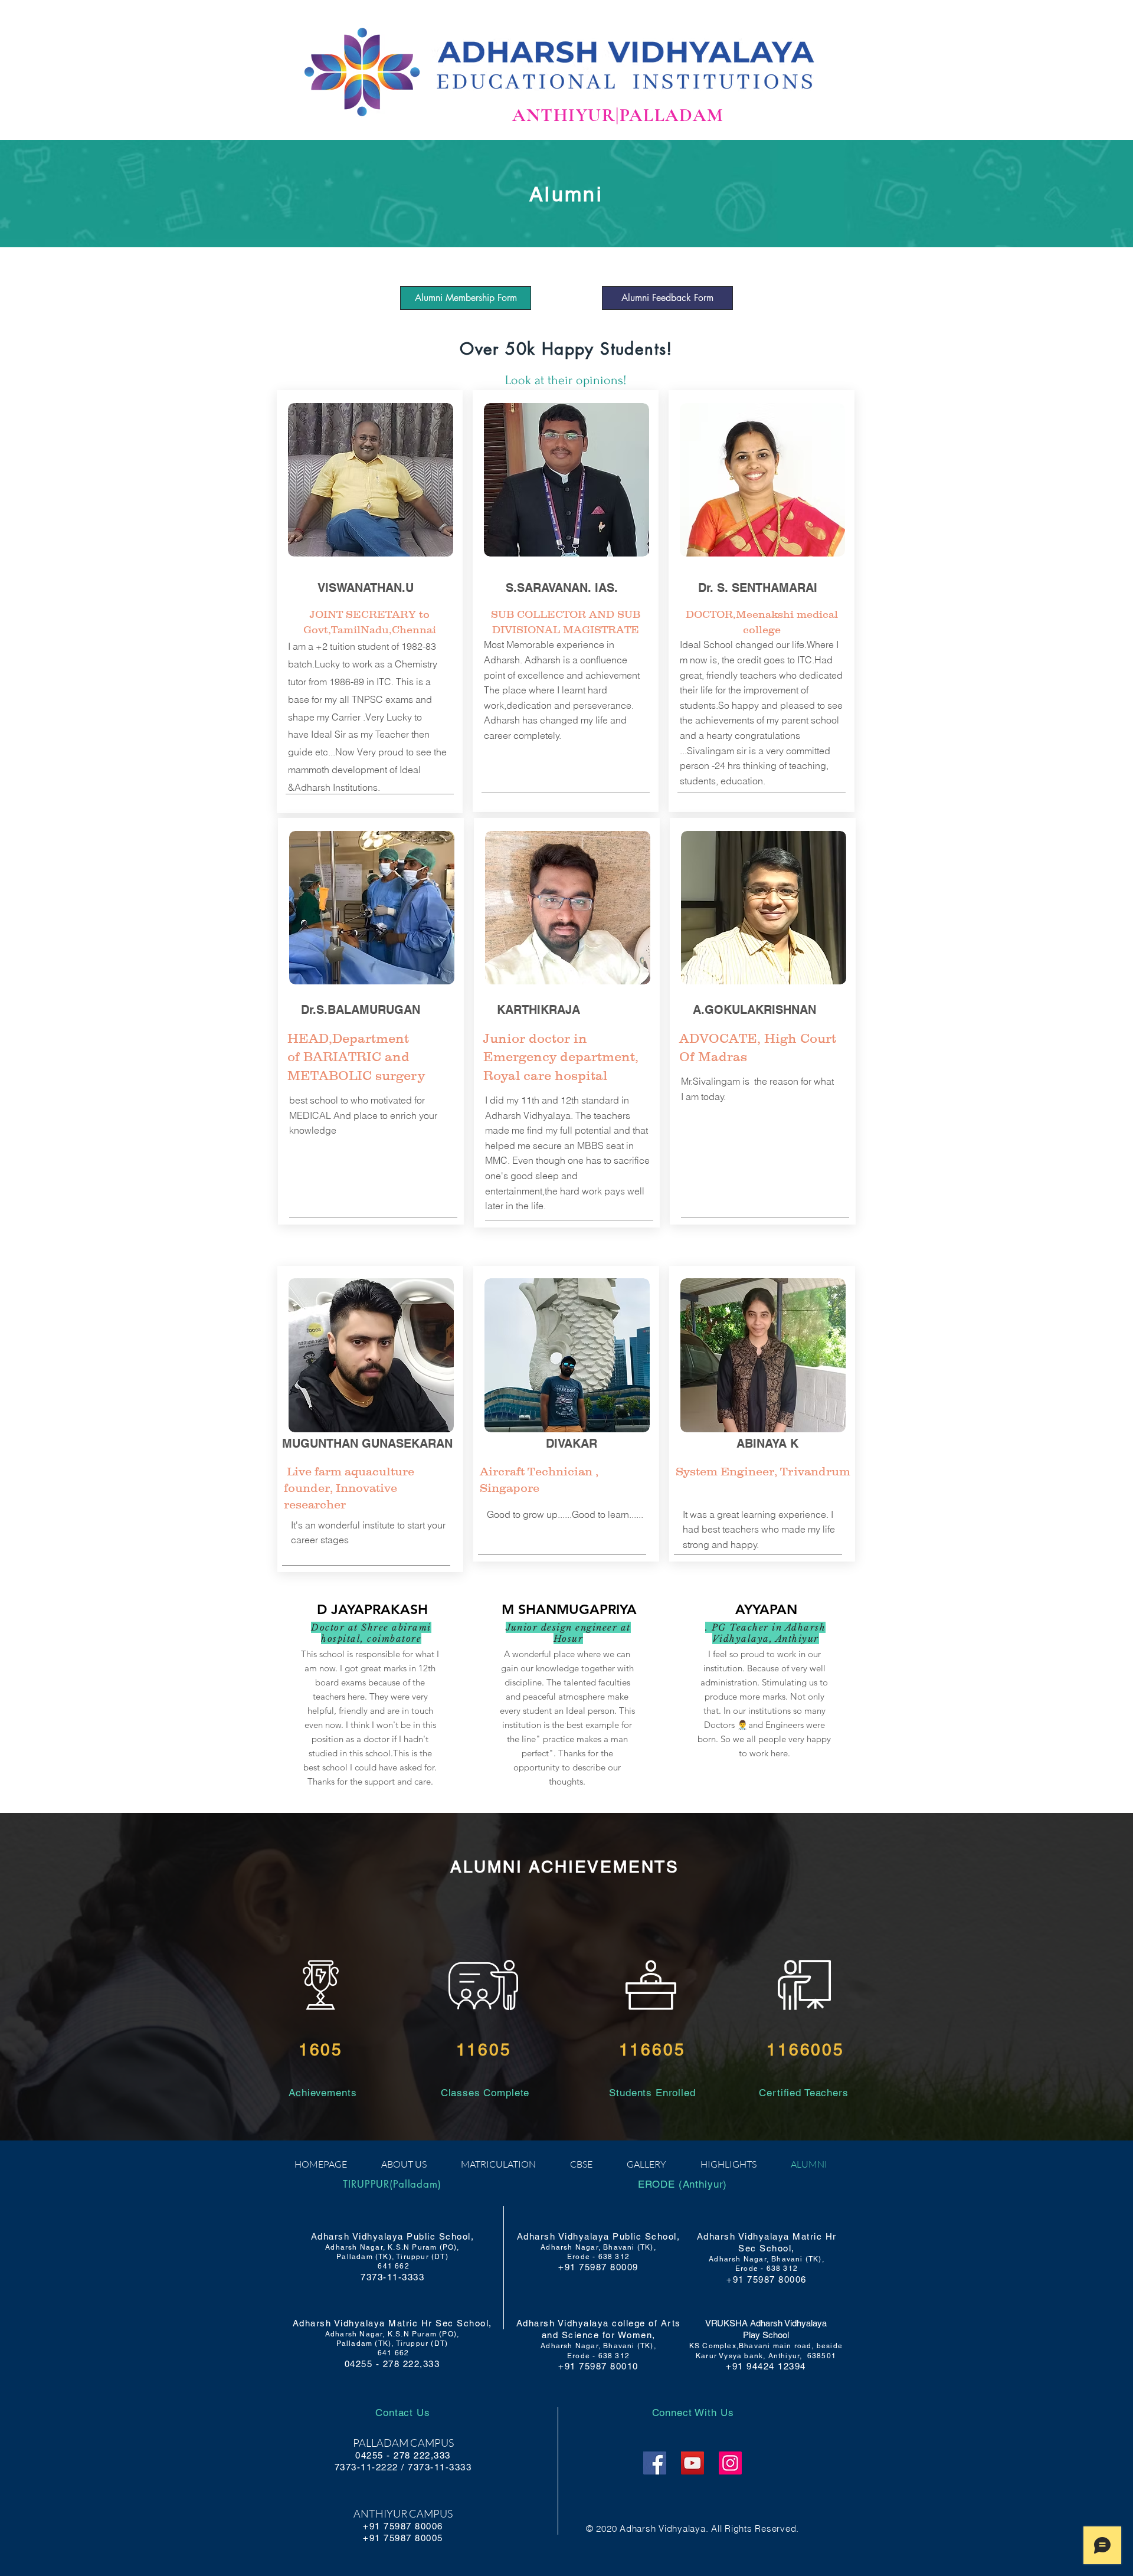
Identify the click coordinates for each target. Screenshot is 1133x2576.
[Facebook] (655, 2463)
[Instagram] (730, 2463)
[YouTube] (692, 2463)
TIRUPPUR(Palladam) (392, 2184)
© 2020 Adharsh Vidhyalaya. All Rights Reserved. (692, 2528)
